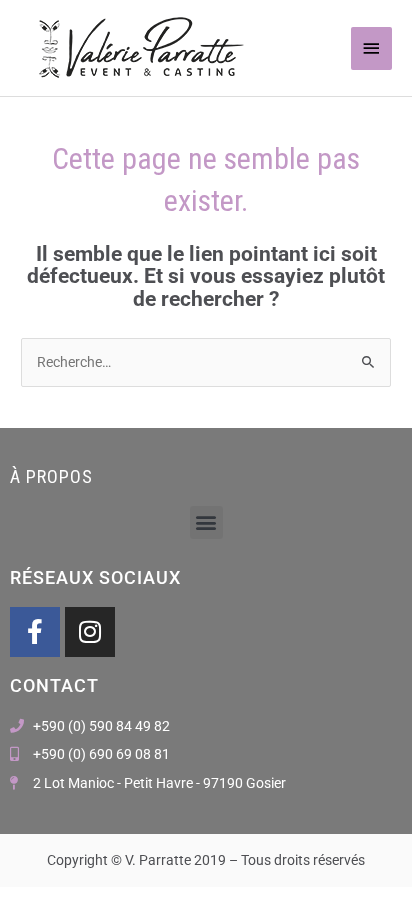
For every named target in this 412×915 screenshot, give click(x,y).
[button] (206, 522)
